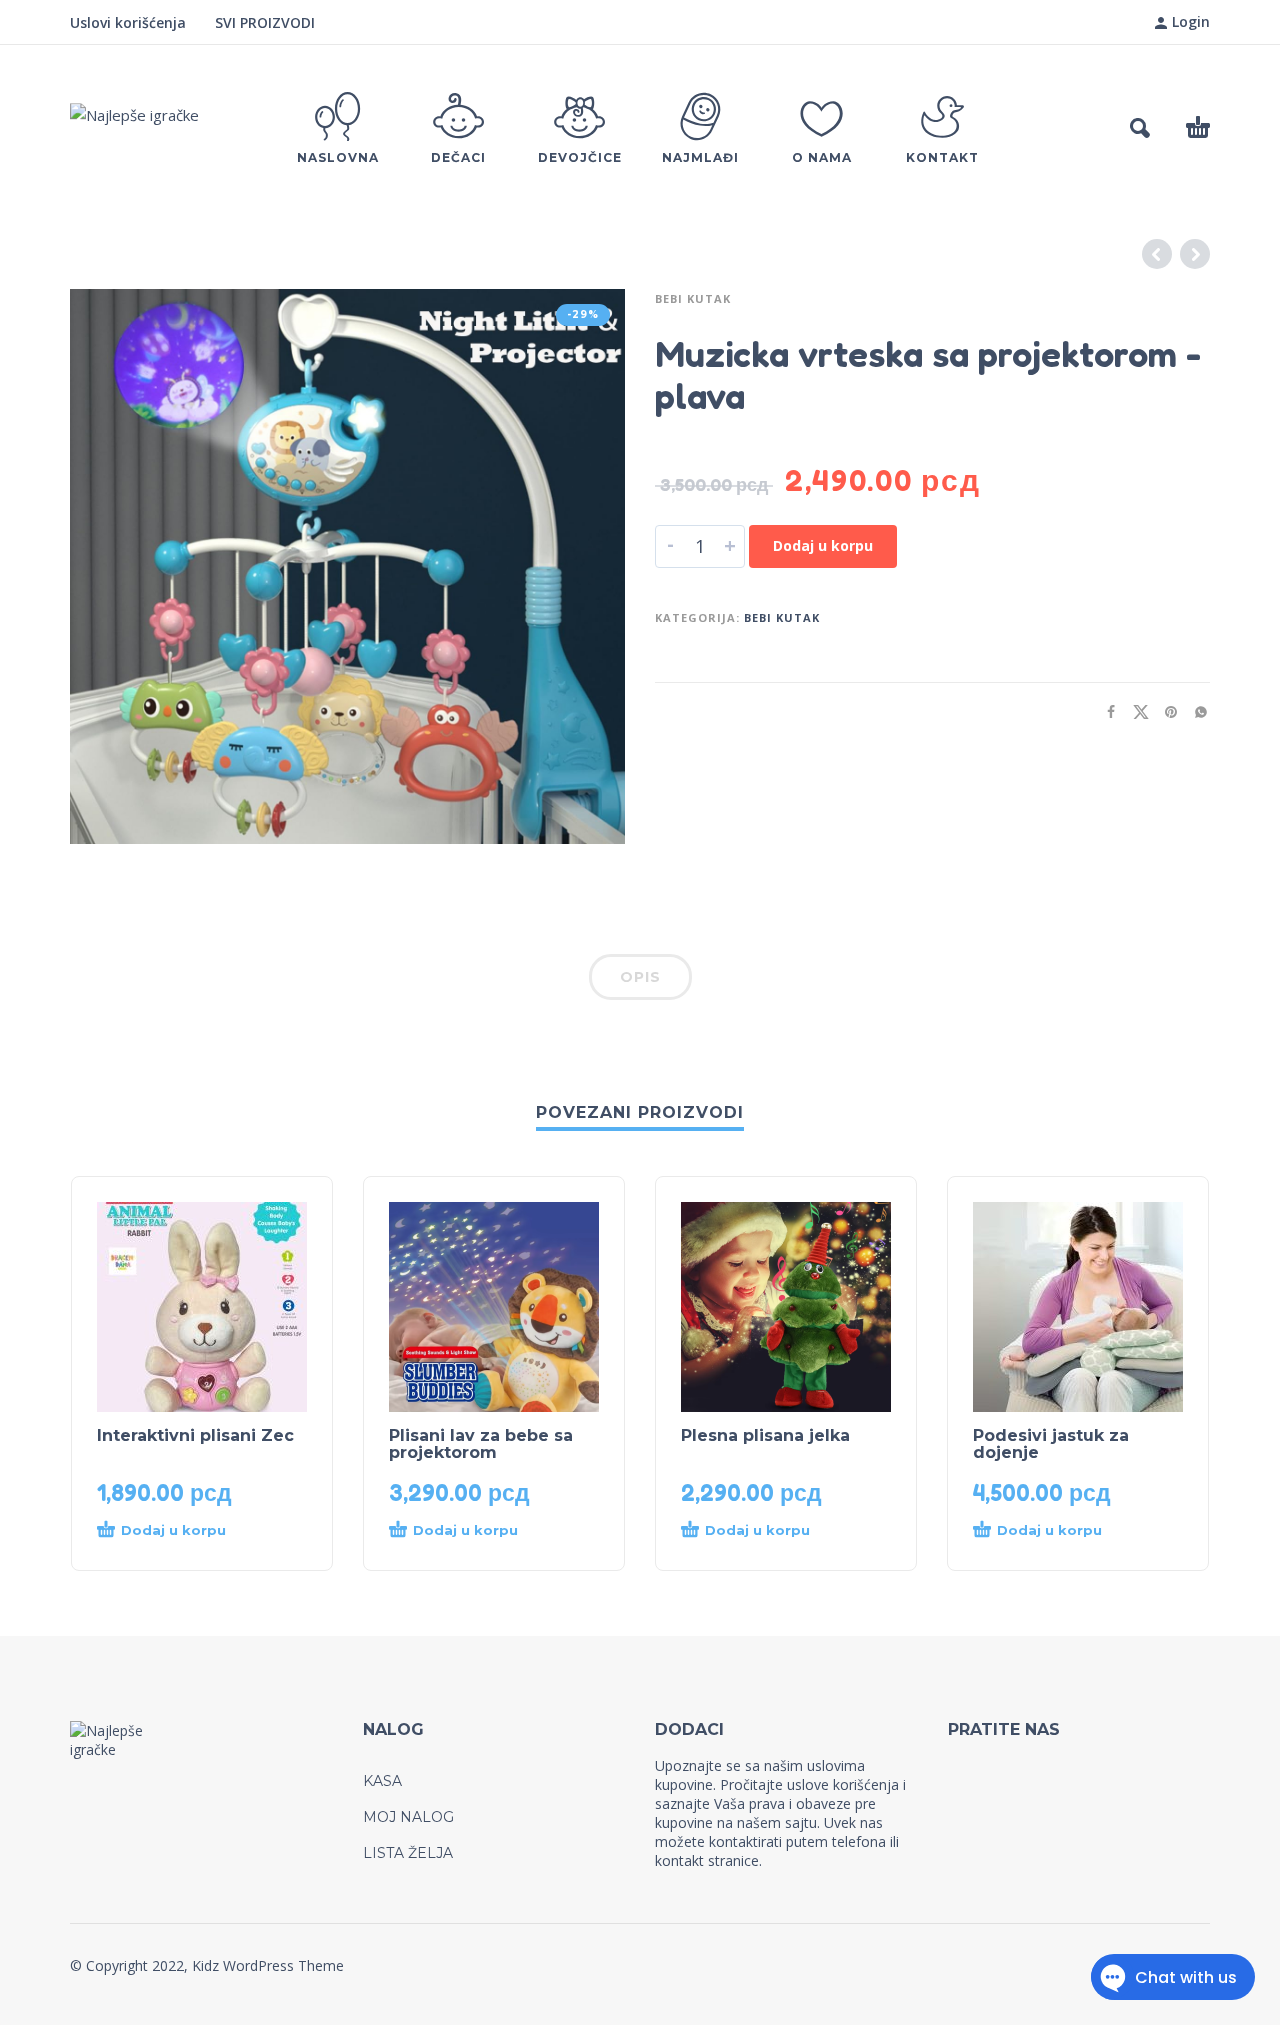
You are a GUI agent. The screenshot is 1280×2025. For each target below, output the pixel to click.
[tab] (640, 981)
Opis (640, 977)
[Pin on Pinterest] (1165, 711)
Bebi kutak (693, 298)
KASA (382, 1781)
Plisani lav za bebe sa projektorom (481, 1444)
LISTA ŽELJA (408, 1853)
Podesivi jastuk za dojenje (1051, 1444)
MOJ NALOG (408, 1817)
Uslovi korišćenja (128, 22)
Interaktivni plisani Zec (195, 1435)
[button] (1140, 128)
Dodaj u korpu (823, 545)
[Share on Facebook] (1105, 711)
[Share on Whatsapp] (1195, 711)
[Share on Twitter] (1135, 711)
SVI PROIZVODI (265, 22)
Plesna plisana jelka (765, 1435)
